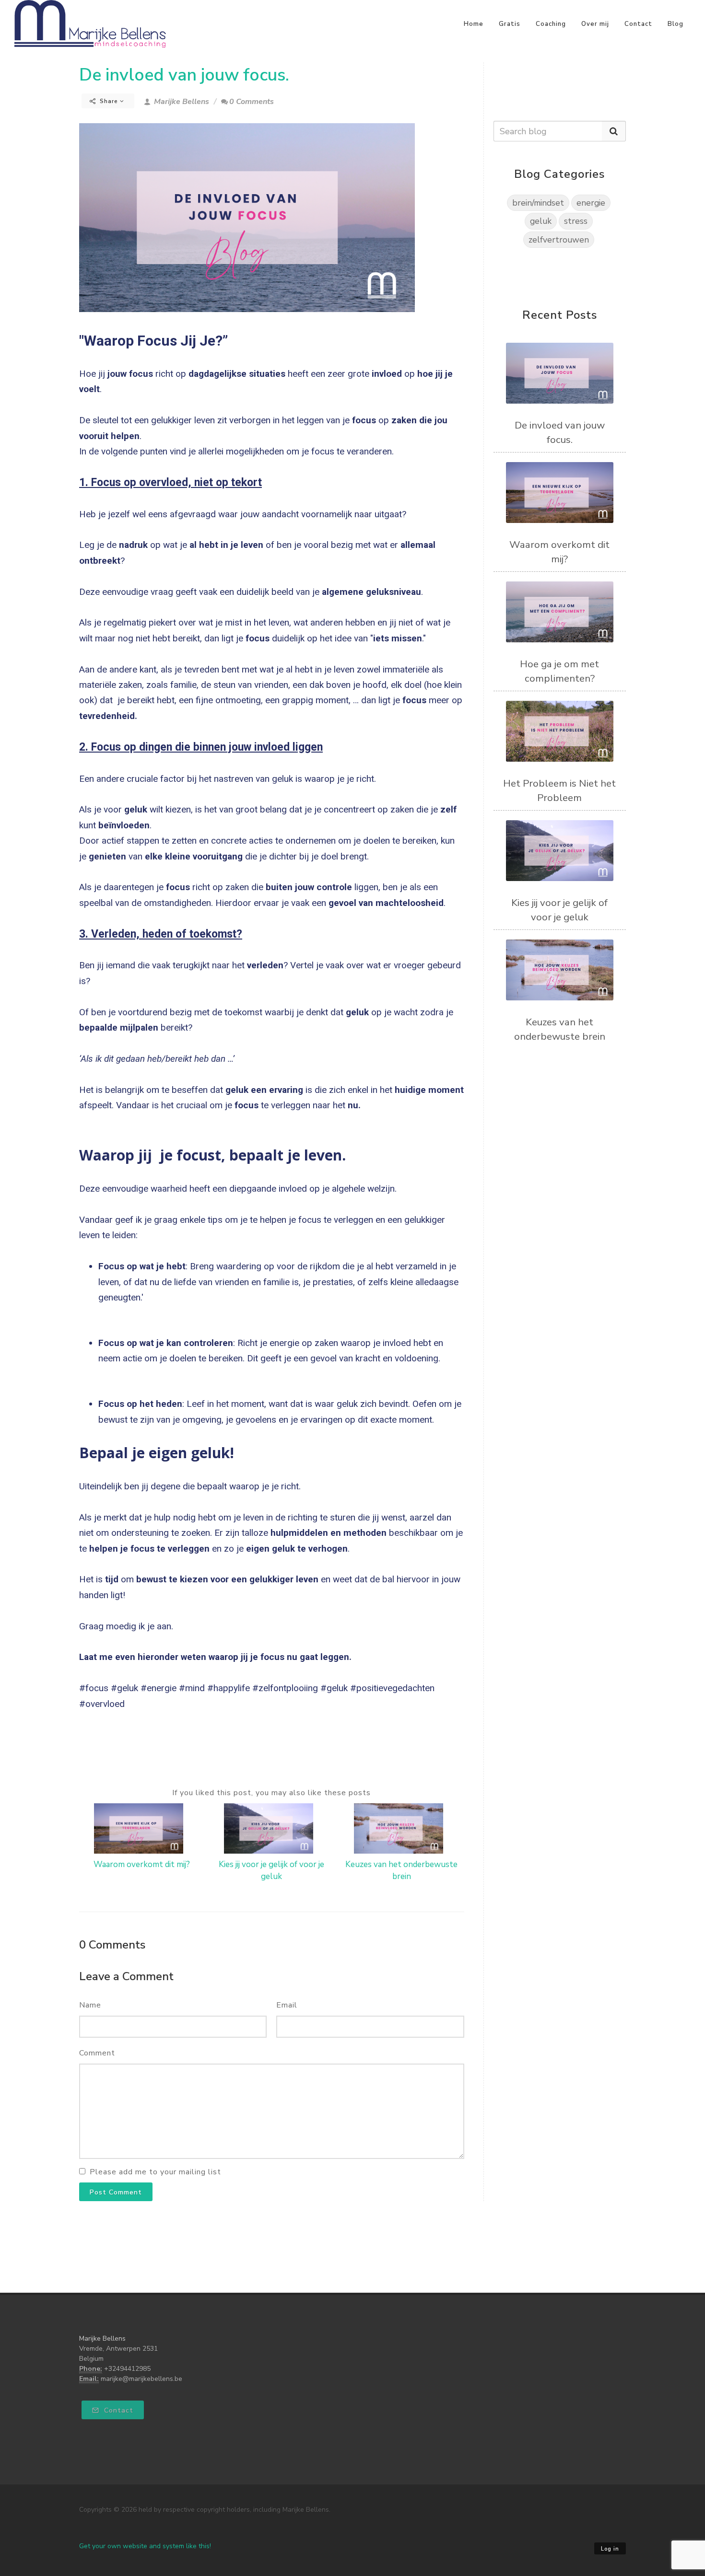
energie (591, 203)
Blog (676, 24)
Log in (610, 2549)
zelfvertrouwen (559, 240)
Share (109, 101)
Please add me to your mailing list (155, 2172)
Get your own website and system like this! (145, 2546)
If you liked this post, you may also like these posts (271, 1793)
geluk (541, 221)
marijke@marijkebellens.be (141, 2379)
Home (474, 24)
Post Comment (116, 2192)
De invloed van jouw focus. (184, 75)
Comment (97, 2053)
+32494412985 (127, 2369)
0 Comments (252, 102)
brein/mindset (538, 203)
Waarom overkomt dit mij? (142, 1864)
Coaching (551, 24)
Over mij (595, 24)
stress (576, 221)
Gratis (510, 24)
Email (287, 2005)
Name (90, 2005)
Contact (638, 24)
